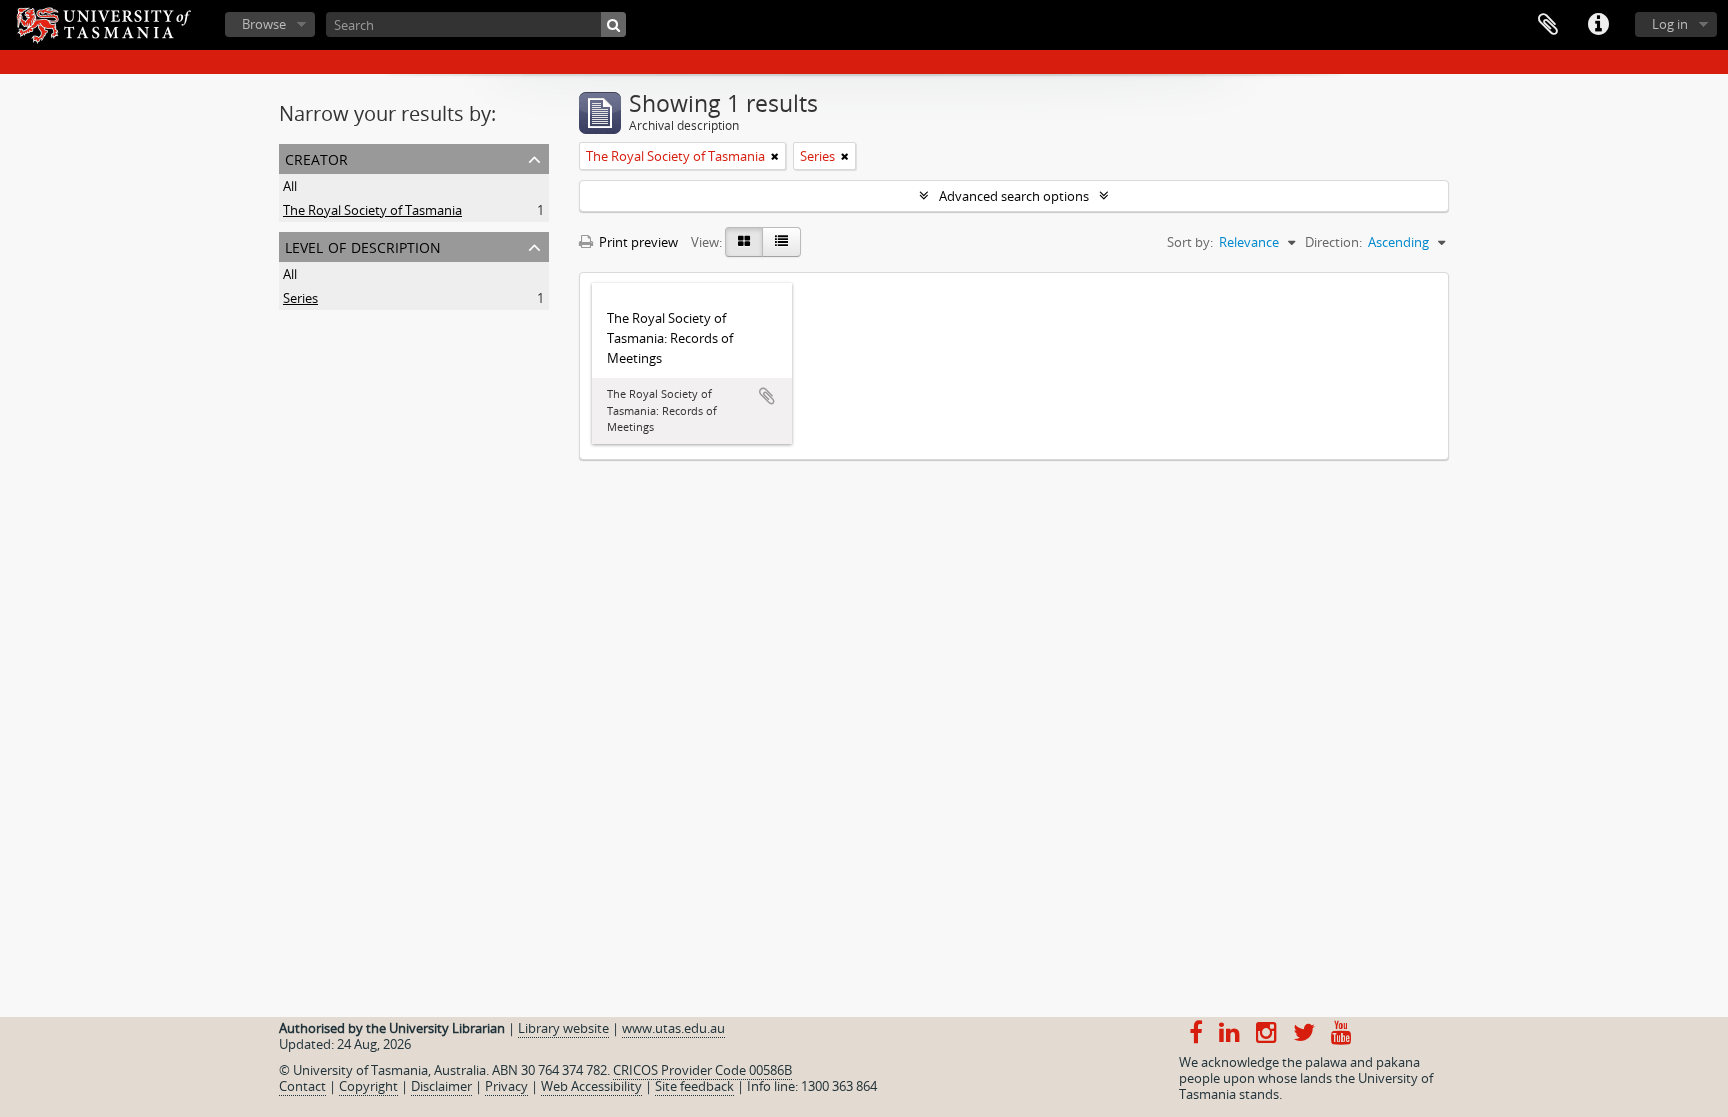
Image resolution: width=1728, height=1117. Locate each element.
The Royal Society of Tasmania (372, 210)
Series (300, 298)
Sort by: (1190, 242)
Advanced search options (1014, 196)
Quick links (1598, 25)
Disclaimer (441, 1086)
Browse (264, 24)
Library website (563, 1028)
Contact (302, 1086)
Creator (316, 157)
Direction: (1333, 242)
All (290, 186)
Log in (1670, 24)
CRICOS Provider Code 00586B (702, 1070)
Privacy (506, 1086)
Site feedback (694, 1086)
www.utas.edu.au (673, 1028)
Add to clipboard (767, 396)
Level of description (363, 245)
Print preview (637, 242)
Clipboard (1548, 25)
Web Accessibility (591, 1086)
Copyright (368, 1086)
